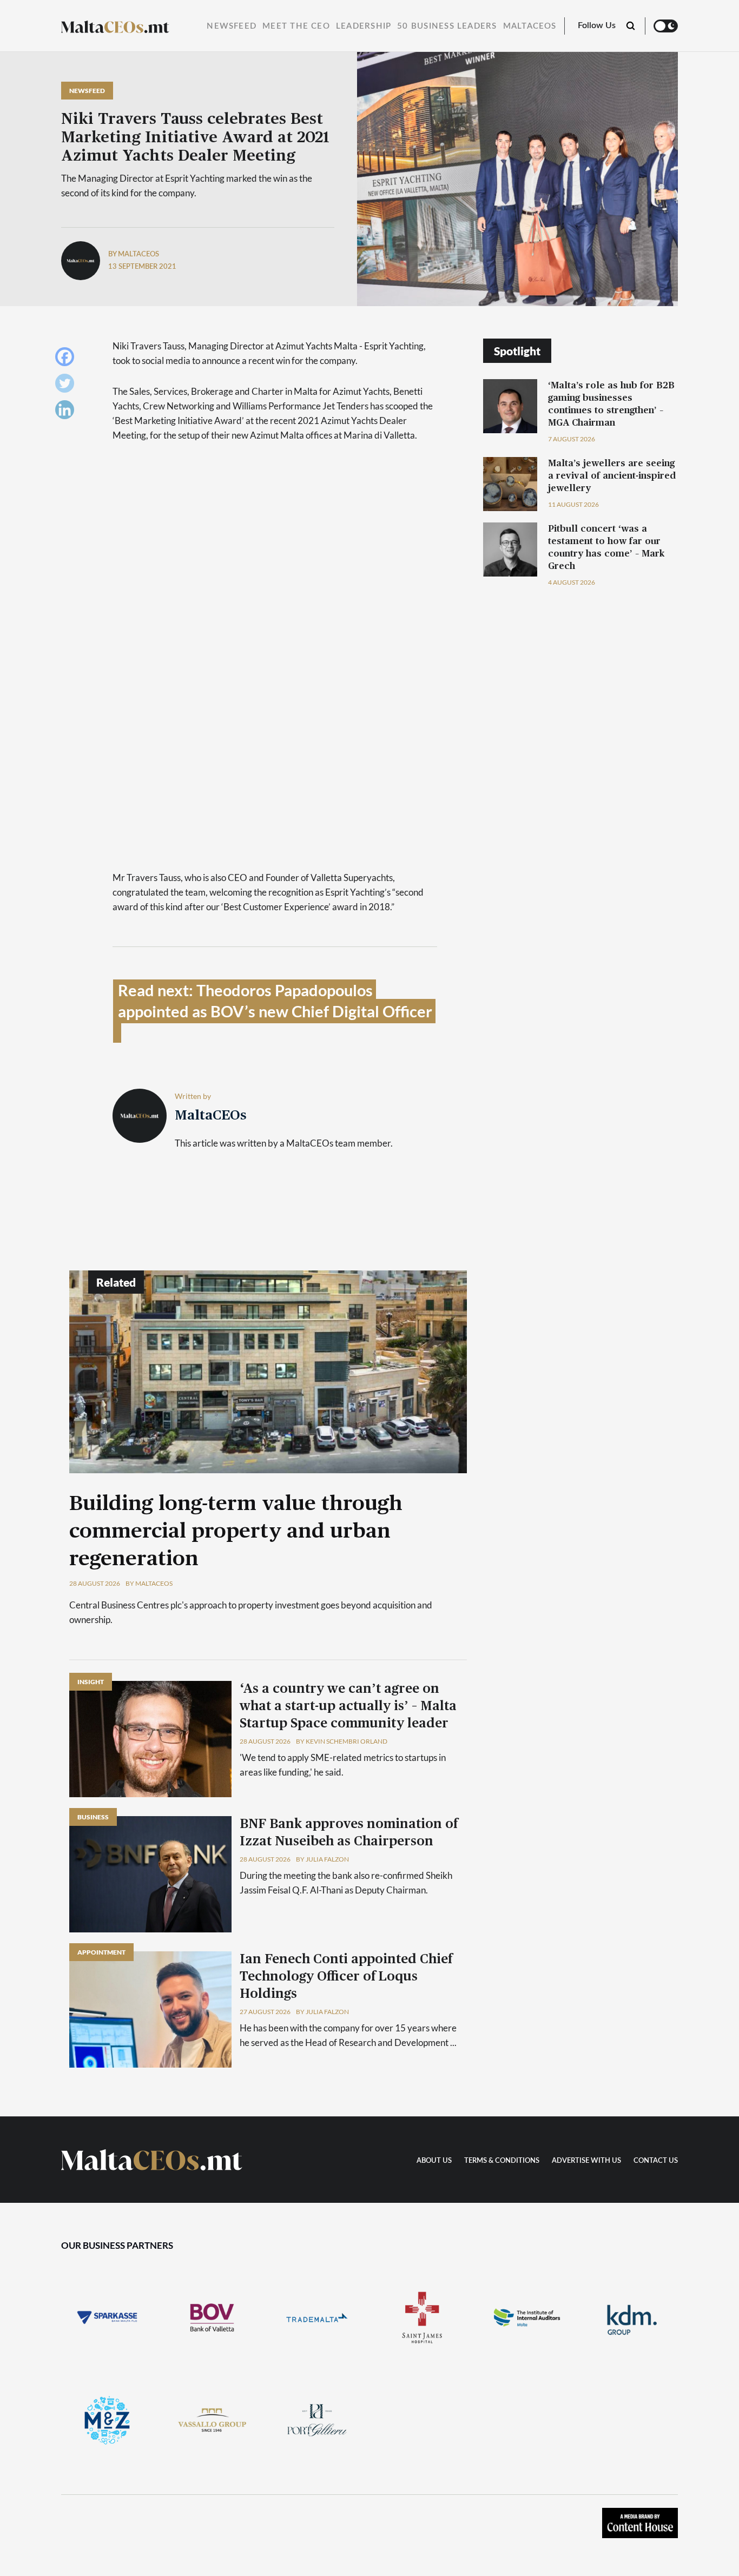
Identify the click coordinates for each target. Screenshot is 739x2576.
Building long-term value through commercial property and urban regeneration (236, 1532)
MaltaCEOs (530, 26)
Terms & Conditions (502, 2161)
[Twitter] (67, 386)
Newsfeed (232, 26)
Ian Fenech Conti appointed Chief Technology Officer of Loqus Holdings (346, 1977)
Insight (91, 1682)
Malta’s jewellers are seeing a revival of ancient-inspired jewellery (612, 476)
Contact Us (656, 2161)
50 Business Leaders (447, 26)
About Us (434, 2161)
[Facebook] (67, 359)
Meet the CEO (296, 26)
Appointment (101, 1952)
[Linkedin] (67, 412)
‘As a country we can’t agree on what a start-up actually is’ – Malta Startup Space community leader (348, 1706)
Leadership (364, 26)
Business (93, 1817)
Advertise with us (586, 2161)
